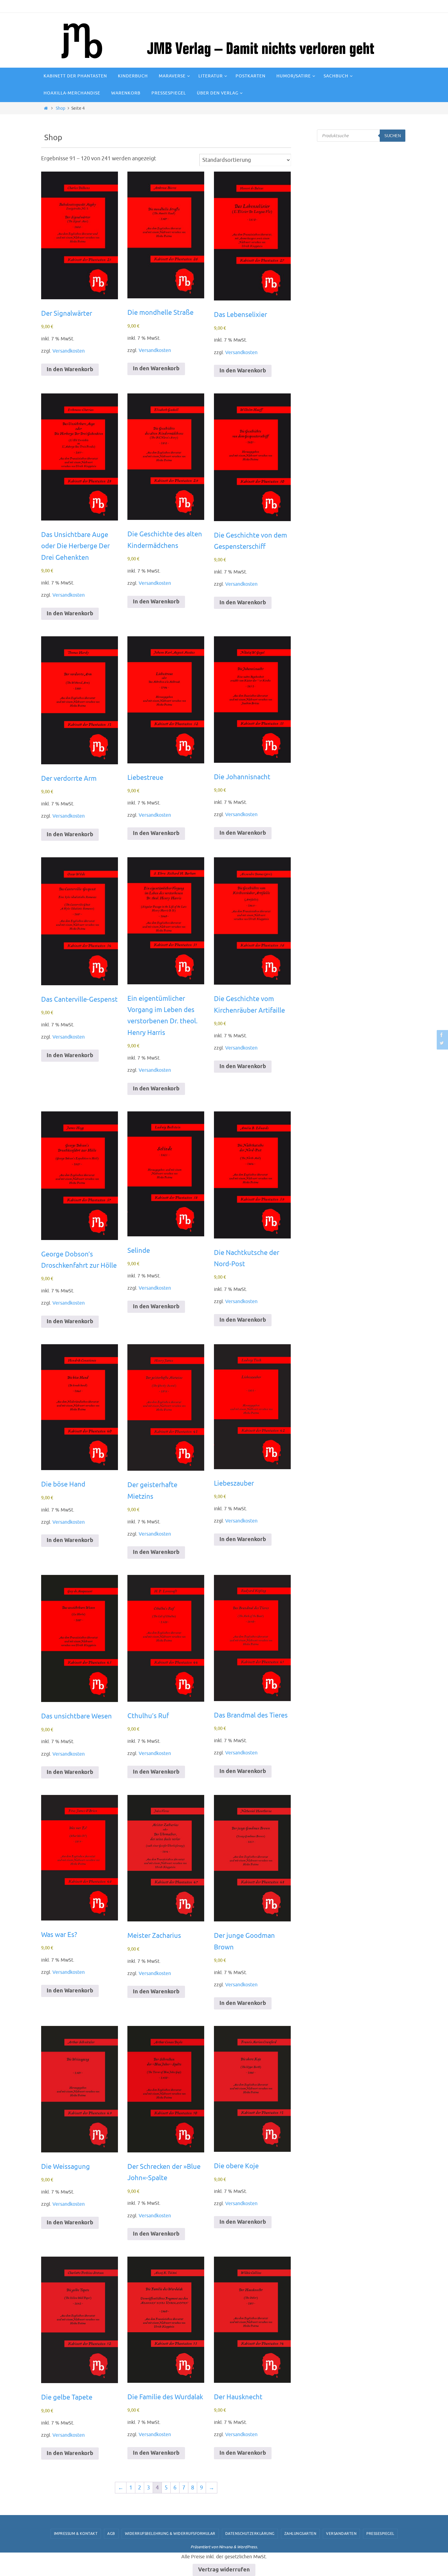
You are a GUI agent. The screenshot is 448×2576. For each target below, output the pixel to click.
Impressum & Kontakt (76, 2534)
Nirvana (226, 2547)
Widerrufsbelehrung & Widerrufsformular (170, 2534)
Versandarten (341, 2534)
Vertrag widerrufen (224, 2570)
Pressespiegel (380, 2534)
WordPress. (247, 2547)
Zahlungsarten (300, 2534)
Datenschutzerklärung (250, 2534)
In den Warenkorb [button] (70, 370)
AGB (111, 2534)
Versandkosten (69, 351)
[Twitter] (442, 1043)
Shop (60, 108)
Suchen (393, 136)
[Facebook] (442, 1035)
